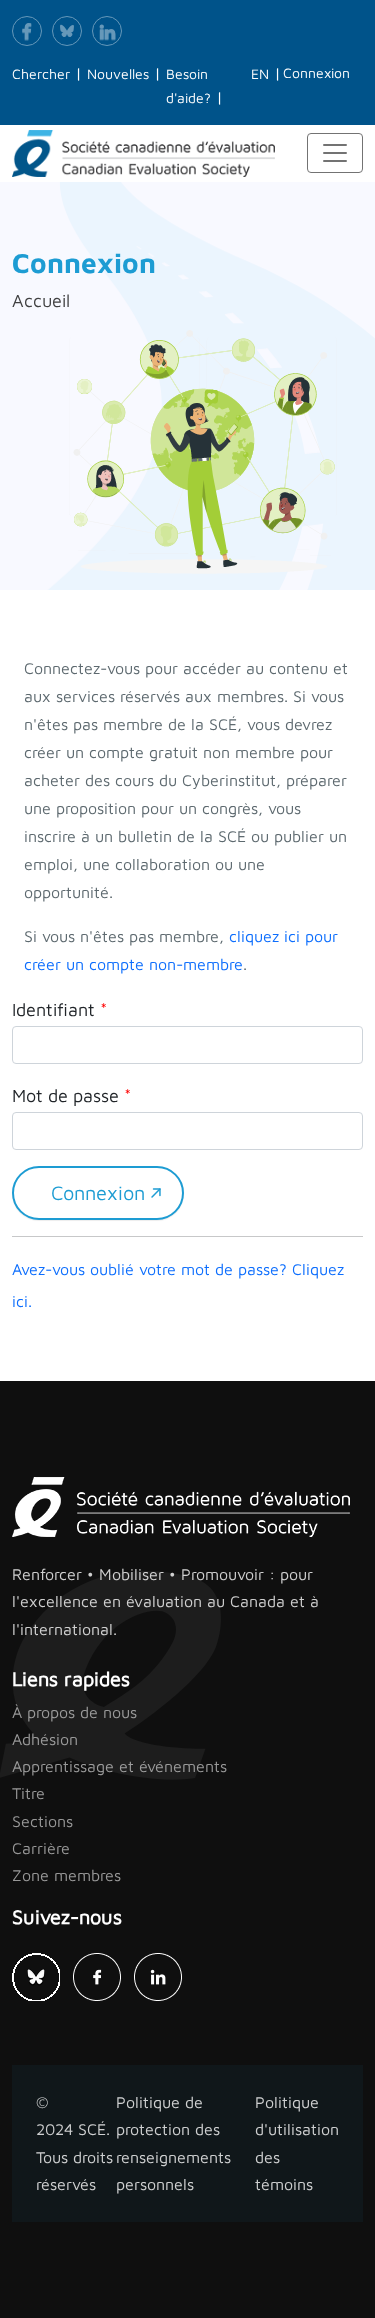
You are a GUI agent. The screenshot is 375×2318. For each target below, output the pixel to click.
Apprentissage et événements (119, 1766)
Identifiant (53, 1009)
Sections (42, 1821)
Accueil (41, 300)
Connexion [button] (316, 72)
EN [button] (260, 73)
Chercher (41, 73)
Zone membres (66, 1875)
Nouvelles (118, 73)
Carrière (41, 1848)
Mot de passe (65, 1095)
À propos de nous (74, 1712)
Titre (28, 1793)
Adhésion (45, 1739)
